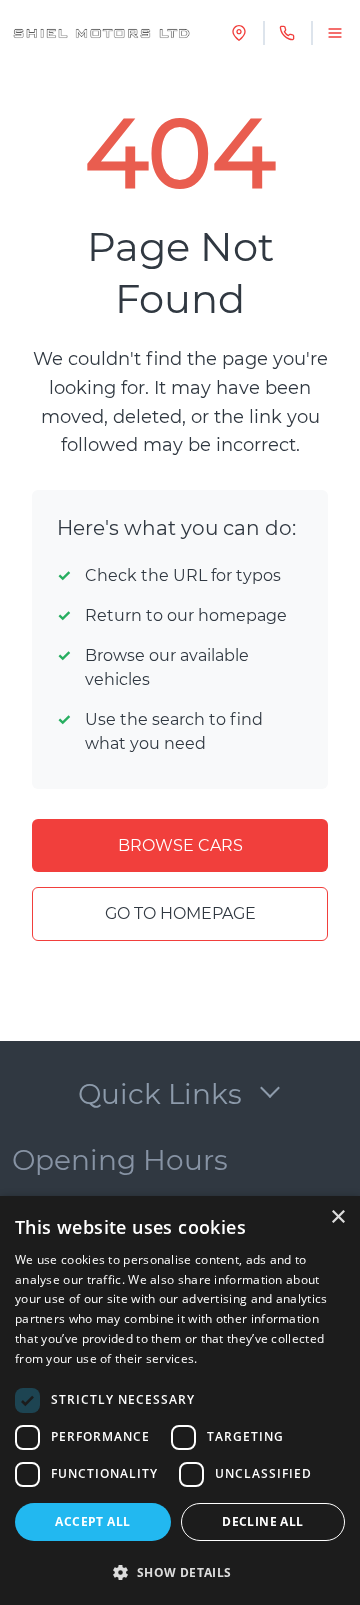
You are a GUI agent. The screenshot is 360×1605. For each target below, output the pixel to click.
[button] (180, 1572)
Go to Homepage (180, 913)
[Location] (239, 33)
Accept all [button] (92, 1521)
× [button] (337, 1217)
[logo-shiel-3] (101, 33)
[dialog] (180, 1400)
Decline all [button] (262, 1521)
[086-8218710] (287, 33)
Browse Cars (180, 845)
